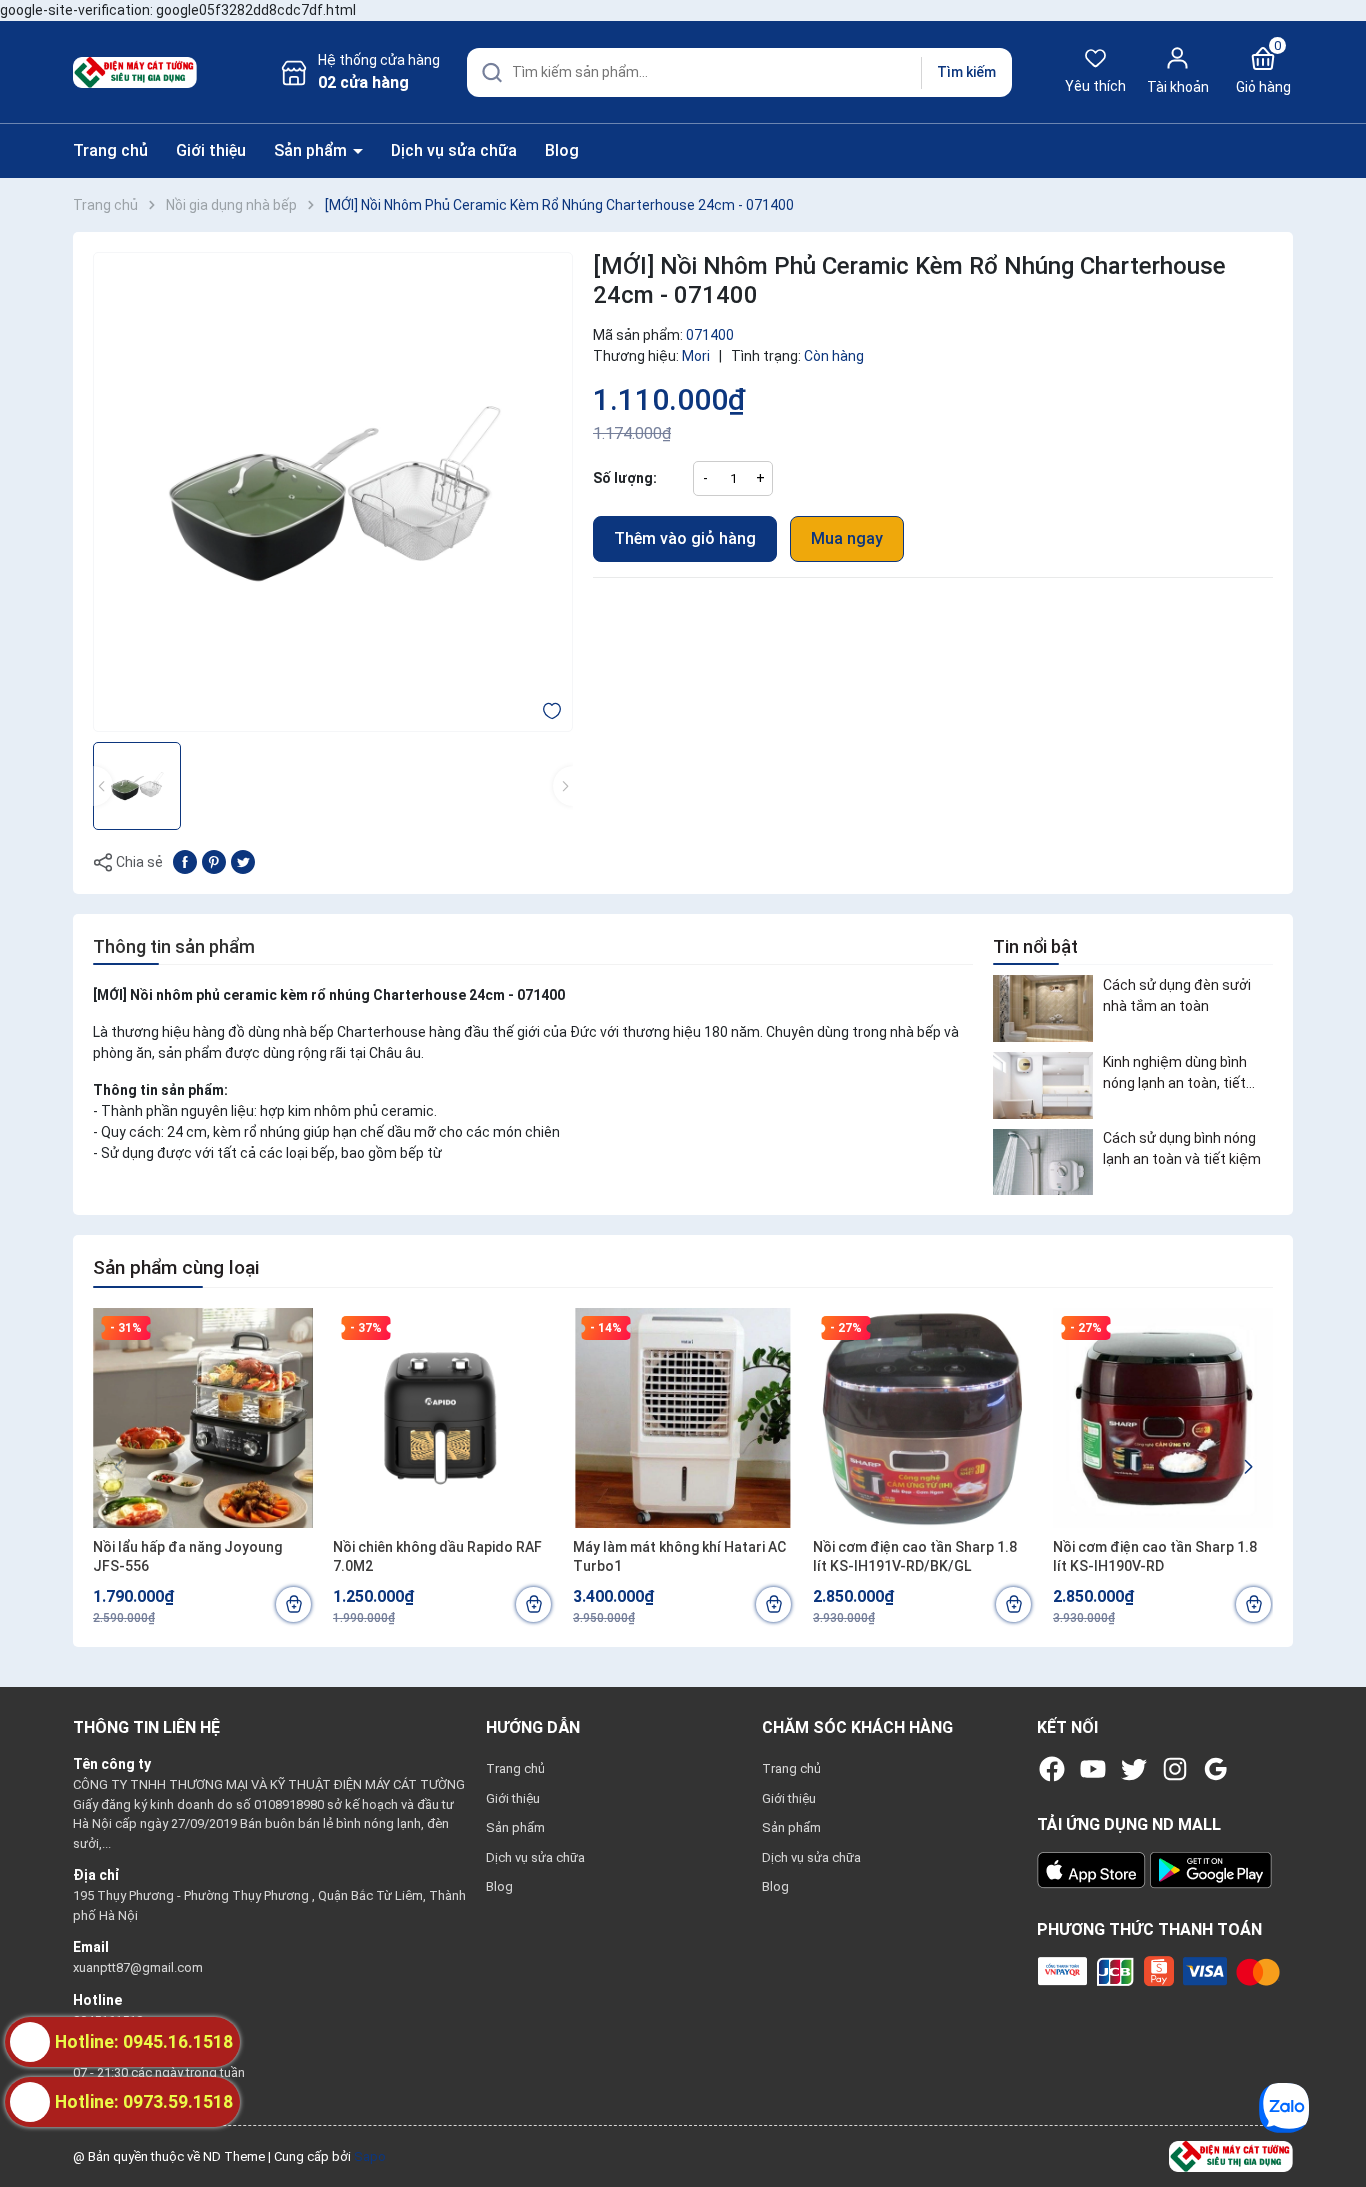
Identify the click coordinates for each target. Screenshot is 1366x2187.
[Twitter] (1134, 1769)
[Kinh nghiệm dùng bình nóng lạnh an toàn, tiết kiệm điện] (1043, 1085)
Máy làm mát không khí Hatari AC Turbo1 (679, 1557)
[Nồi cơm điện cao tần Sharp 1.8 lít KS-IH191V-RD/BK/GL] (923, 1418)
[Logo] (1231, 2155)
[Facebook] (1052, 1769)
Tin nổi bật (1035, 946)
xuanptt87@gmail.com (138, 1967)
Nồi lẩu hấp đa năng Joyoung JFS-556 (187, 1557)
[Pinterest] (214, 861)
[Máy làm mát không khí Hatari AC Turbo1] (683, 1418)
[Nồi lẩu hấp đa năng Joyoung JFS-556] (203, 1418)
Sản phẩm (312, 150)
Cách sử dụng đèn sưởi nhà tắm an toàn (1177, 995)
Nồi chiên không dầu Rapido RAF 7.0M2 (437, 1557)
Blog (562, 150)
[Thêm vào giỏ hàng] (293, 1604)
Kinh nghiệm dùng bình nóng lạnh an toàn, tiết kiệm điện (1175, 1074)
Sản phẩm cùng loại (176, 1267)
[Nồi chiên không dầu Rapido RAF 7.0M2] (443, 1418)
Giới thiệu (211, 150)
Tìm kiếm (966, 72)
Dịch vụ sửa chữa (454, 150)
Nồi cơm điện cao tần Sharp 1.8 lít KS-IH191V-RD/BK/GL (915, 1557)
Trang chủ (110, 150)
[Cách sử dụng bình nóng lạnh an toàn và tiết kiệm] (1043, 1162)
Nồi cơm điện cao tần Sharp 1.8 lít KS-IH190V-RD (1155, 1557)
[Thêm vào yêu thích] (552, 710)
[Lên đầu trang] (1334, 2125)
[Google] (1216, 1769)
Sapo (370, 2156)
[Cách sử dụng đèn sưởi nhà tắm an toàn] (1043, 1008)
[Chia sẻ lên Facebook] (185, 861)
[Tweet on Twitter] (243, 861)
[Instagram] (1175, 1769)
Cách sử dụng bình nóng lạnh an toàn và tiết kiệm (1182, 1149)
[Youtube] (1093, 1769)
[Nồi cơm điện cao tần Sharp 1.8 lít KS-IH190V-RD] (1163, 1418)
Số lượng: (625, 478)
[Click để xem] (333, 492)
